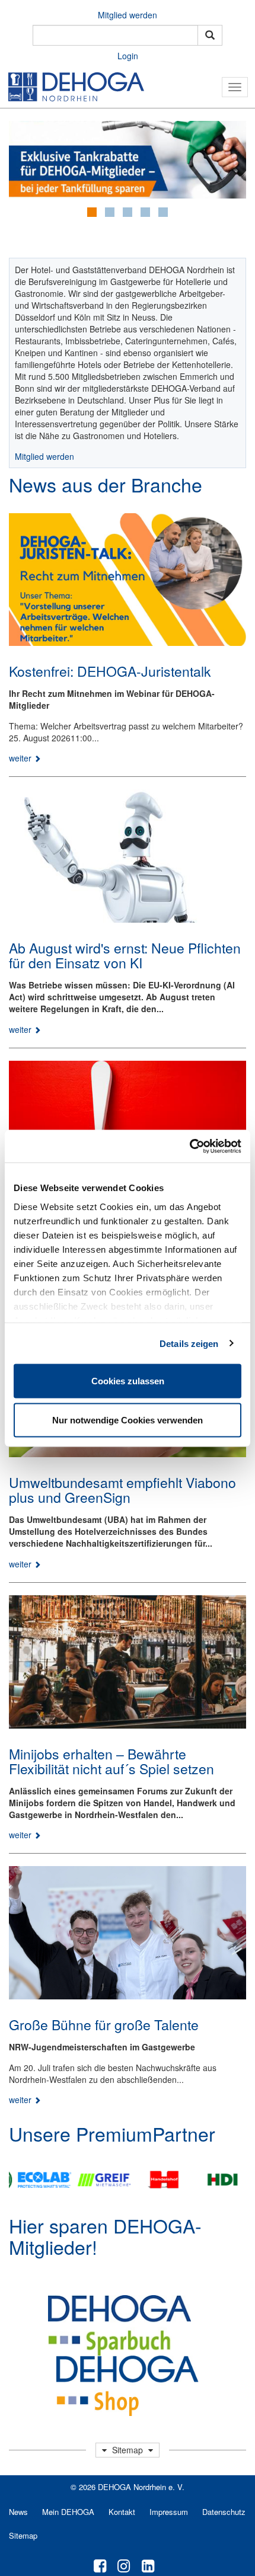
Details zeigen (189, 1343)
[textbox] (115, 35)
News (18, 2512)
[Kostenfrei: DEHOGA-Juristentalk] (128, 580)
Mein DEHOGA (68, 2512)
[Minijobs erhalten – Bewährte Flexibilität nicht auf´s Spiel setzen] (128, 1662)
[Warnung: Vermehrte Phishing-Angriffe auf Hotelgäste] (128, 1127)
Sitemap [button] (128, 2450)
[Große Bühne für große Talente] (128, 1933)
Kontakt (122, 2512)
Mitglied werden (128, 15)
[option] (35, 2180)
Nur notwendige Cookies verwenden (128, 1420)
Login (128, 56)
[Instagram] (124, 2565)
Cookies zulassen (128, 1381)
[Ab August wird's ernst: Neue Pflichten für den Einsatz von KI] (128, 856)
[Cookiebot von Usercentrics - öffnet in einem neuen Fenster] (189, 1146)
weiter (21, 758)
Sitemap (23, 2535)
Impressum (169, 2512)
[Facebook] (100, 2565)
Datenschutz (224, 2512)
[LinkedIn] (148, 2565)
